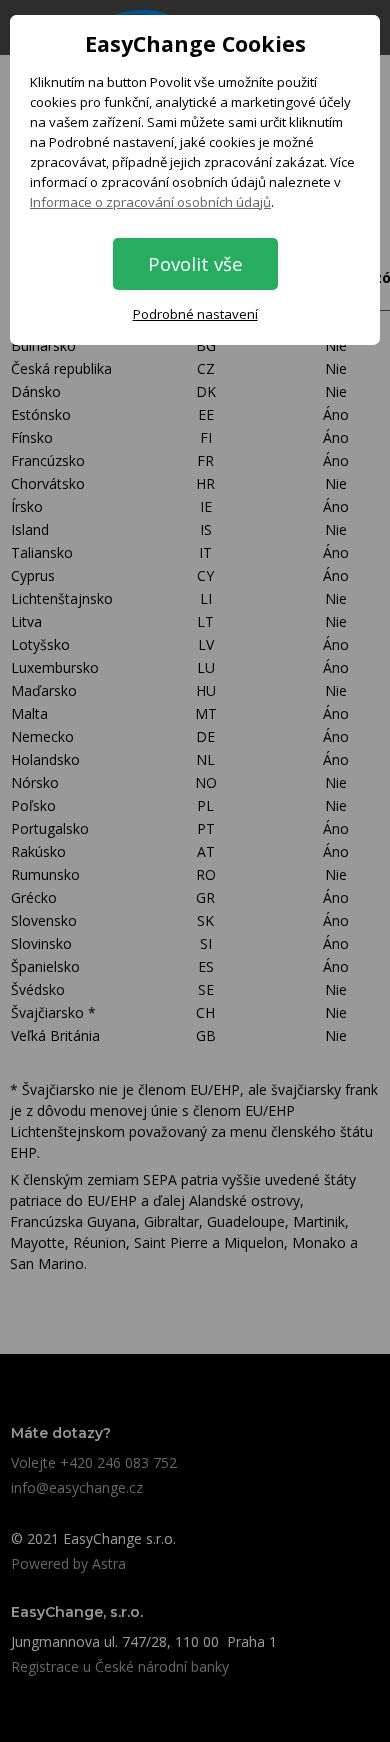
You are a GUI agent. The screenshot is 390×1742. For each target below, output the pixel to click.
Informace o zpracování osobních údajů (150, 202)
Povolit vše (195, 263)
